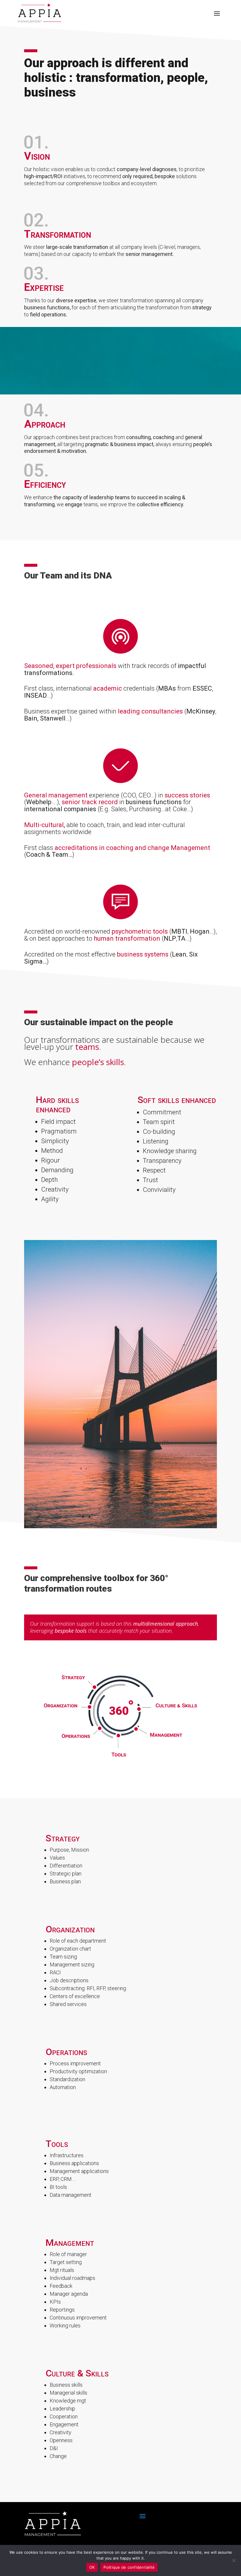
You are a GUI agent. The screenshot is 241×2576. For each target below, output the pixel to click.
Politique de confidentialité (129, 2567)
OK (92, 2567)
